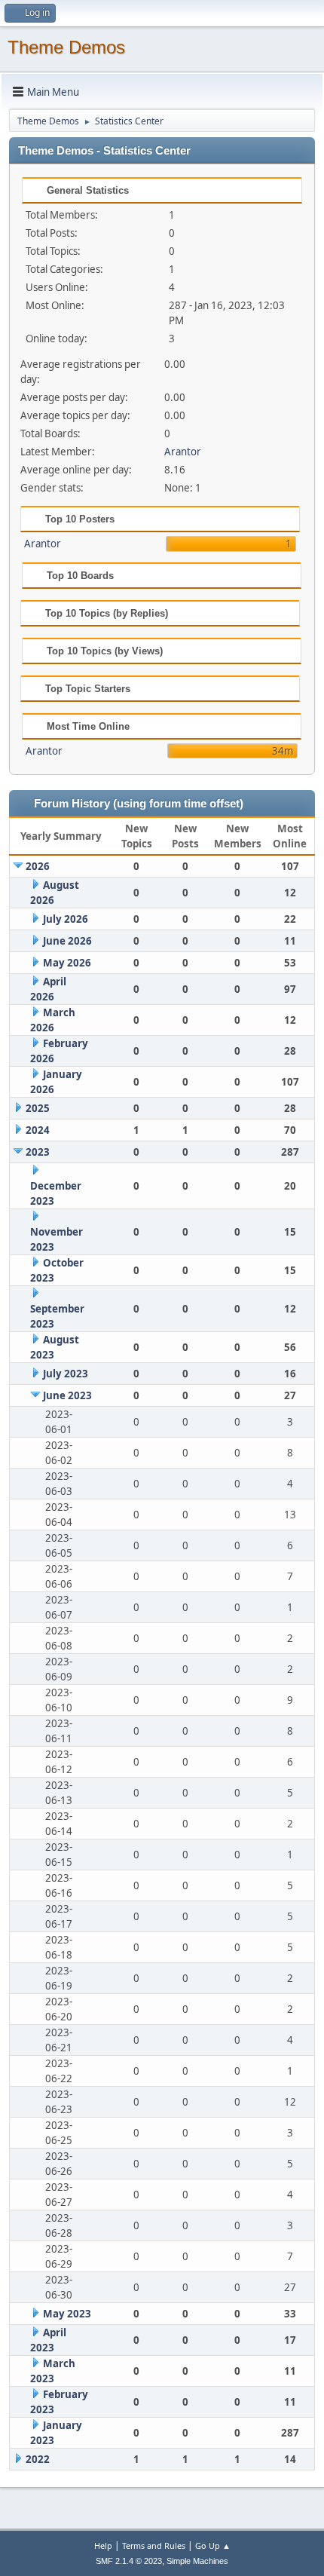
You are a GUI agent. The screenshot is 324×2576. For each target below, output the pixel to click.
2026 (38, 866)
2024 (38, 1130)
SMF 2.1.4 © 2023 (129, 2561)
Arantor (183, 452)
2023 (38, 1152)
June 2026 (67, 941)
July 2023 (66, 1374)
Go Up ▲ (213, 2545)
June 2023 (67, 1395)
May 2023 (67, 2314)
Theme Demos (66, 47)
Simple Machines (197, 2561)
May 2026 (67, 963)
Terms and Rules (154, 2545)
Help (103, 2545)
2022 (38, 2459)
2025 (38, 1108)
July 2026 (66, 919)
